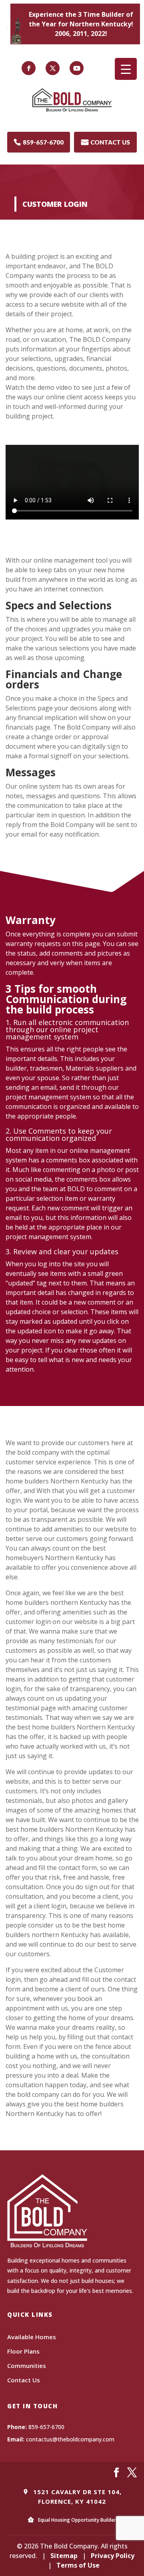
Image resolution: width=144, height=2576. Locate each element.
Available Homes (32, 2337)
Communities (27, 2366)
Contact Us (24, 2380)
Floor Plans (23, 2351)
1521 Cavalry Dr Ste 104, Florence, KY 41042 (76, 2497)
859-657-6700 (39, 142)
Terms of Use (78, 2565)
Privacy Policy (113, 2556)
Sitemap (64, 2556)
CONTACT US (106, 142)
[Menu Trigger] (126, 69)
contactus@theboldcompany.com (70, 2439)
